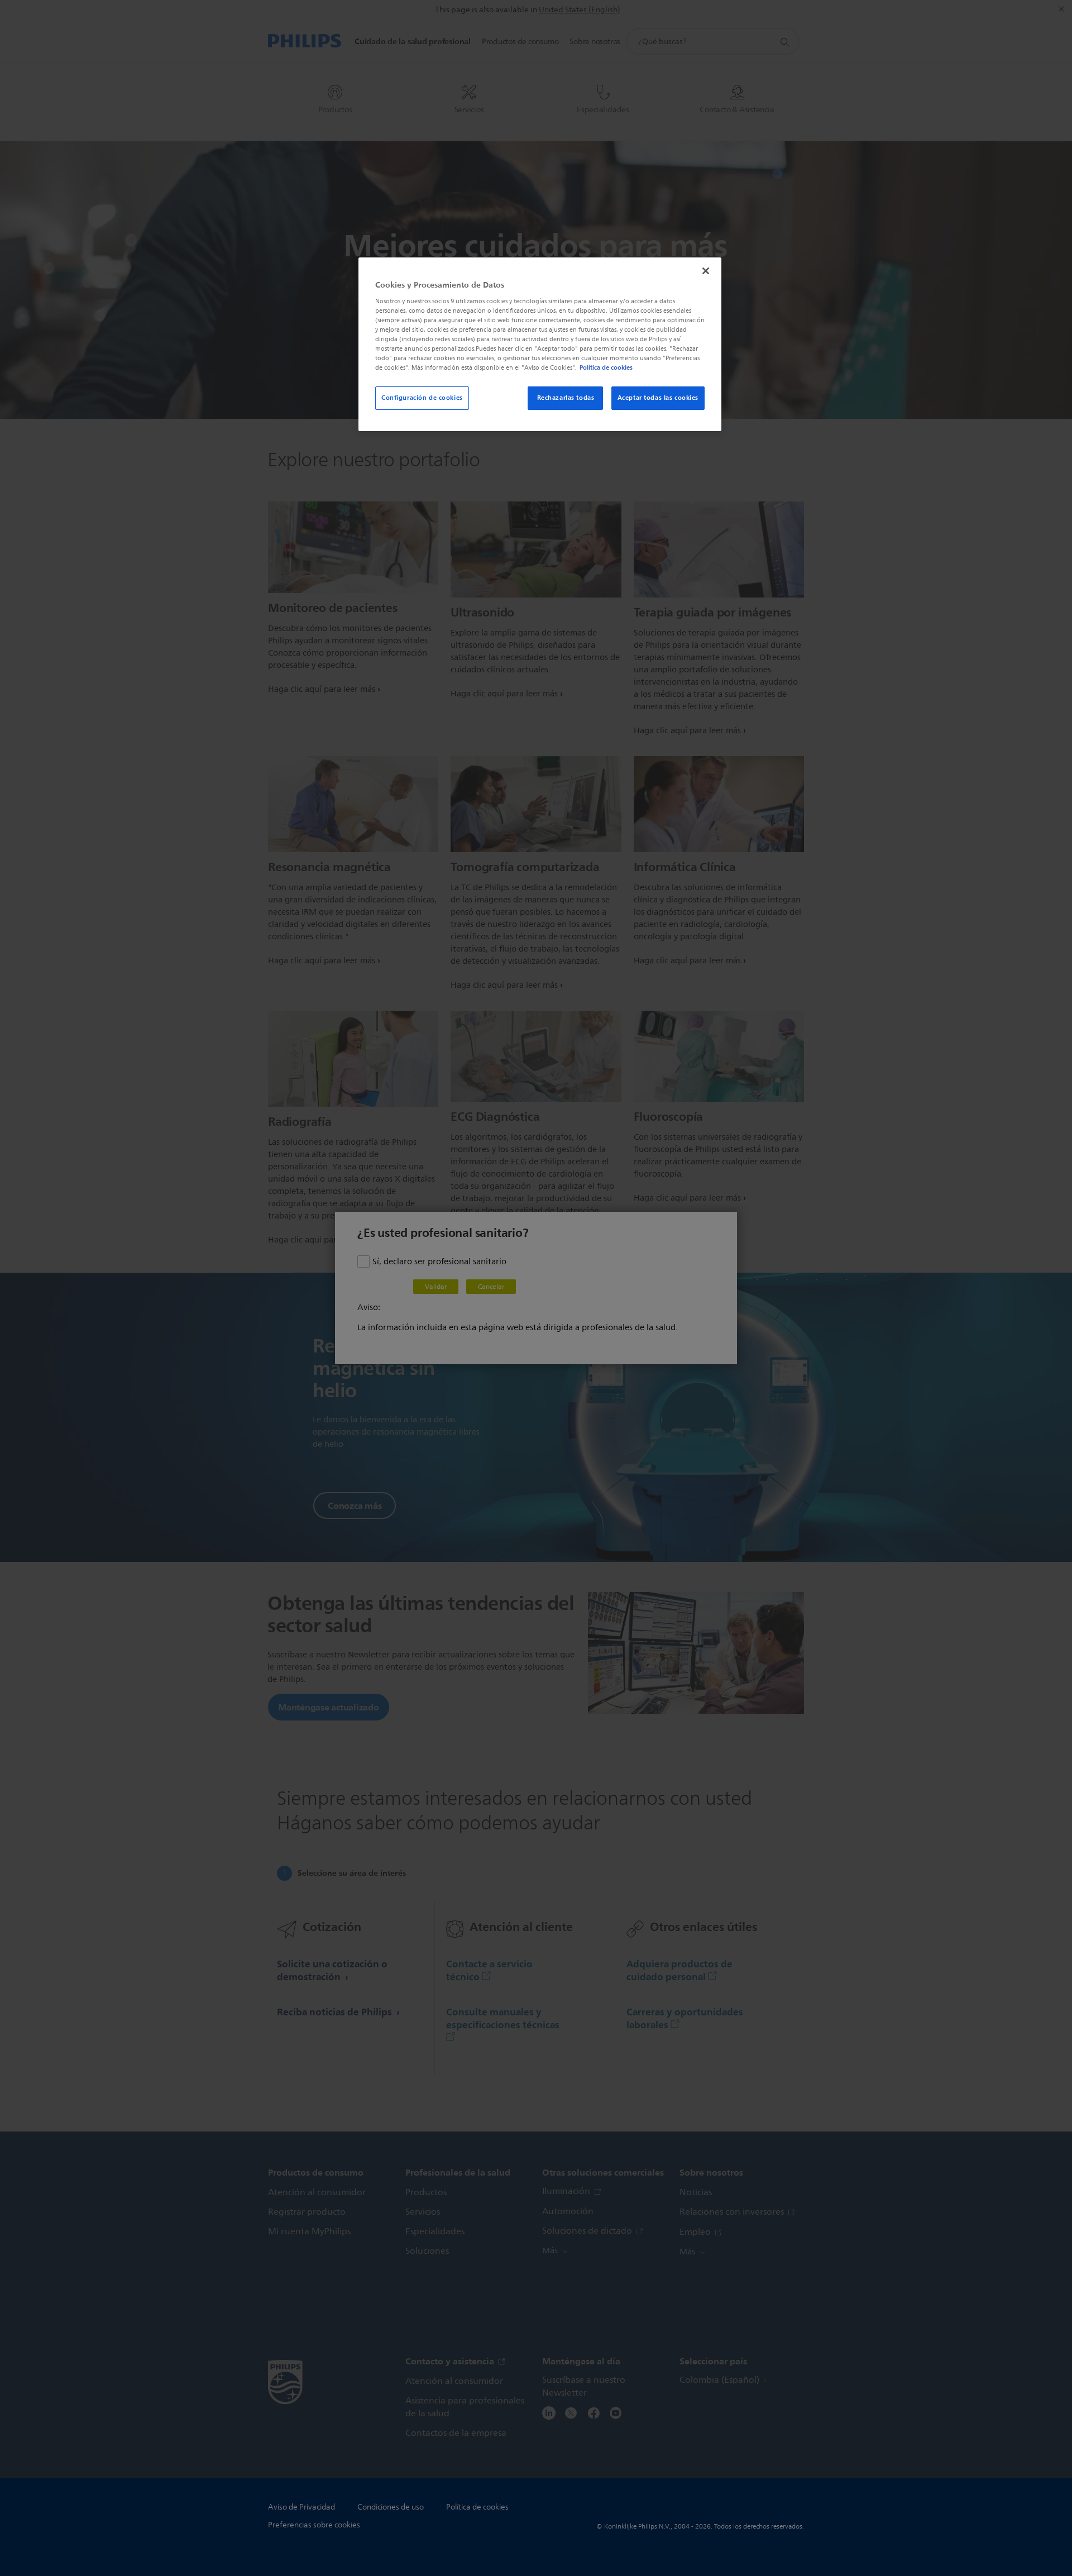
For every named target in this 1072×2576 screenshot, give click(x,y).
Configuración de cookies (422, 398)
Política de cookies (606, 367)
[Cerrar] (706, 271)
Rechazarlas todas (566, 398)
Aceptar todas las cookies (658, 398)
